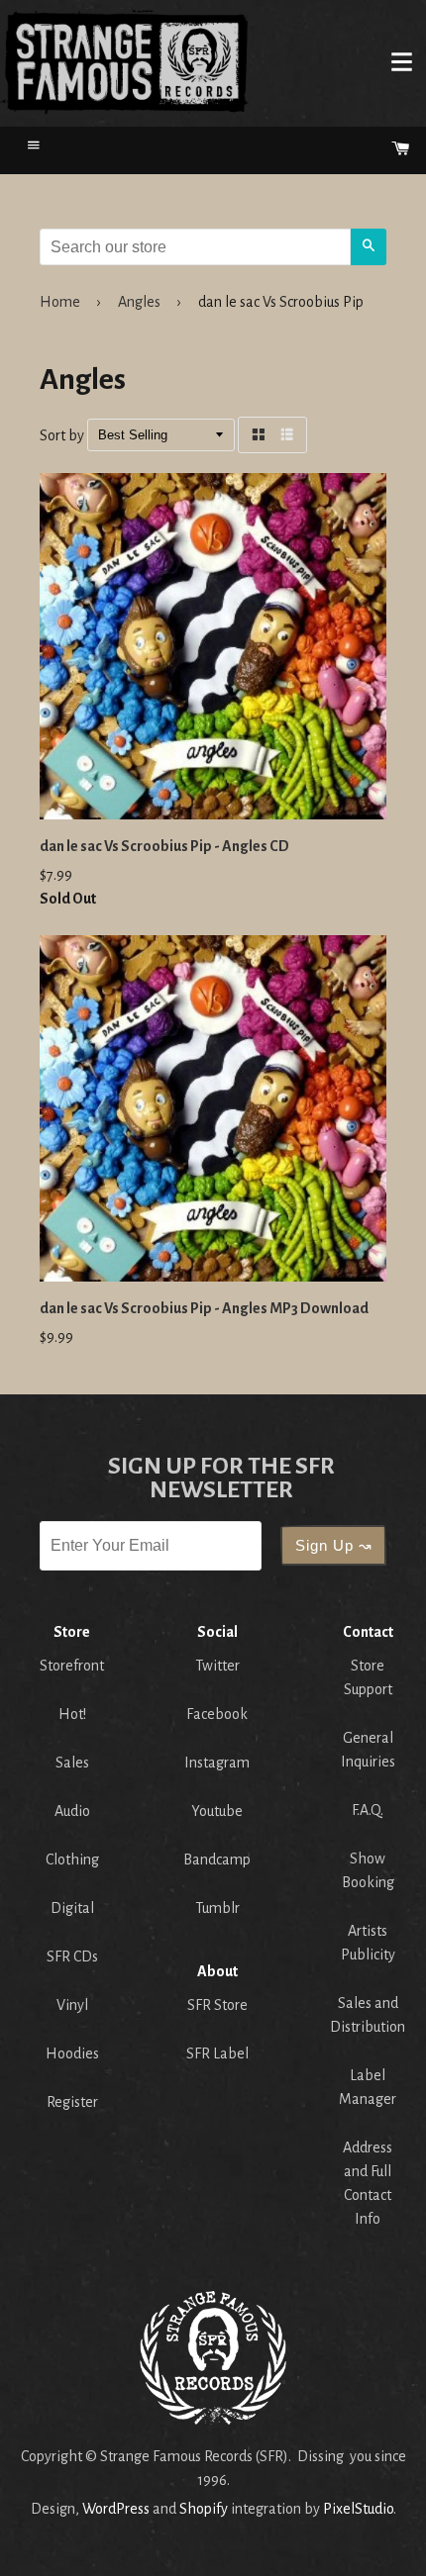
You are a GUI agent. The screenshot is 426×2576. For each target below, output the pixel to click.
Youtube (217, 1811)
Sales (72, 1763)
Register (72, 2102)
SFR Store (217, 2005)
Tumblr (217, 1908)
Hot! (72, 1714)
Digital (72, 1908)
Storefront (72, 1666)
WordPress (116, 2509)
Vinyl (72, 2005)
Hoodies (72, 2053)
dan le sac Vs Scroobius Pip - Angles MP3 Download (204, 1308)
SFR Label (217, 2053)
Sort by (62, 435)
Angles (139, 302)
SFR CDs (72, 1956)
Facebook (217, 1714)
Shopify (204, 2509)
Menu (401, 61)
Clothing (72, 1860)
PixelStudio (358, 2509)
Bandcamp (217, 1860)
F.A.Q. (368, 1810)
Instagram (217, 1763)
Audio (72, 1811)
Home (125, 61)
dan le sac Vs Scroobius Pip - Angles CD (164, 846)
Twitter (217, 1666)
